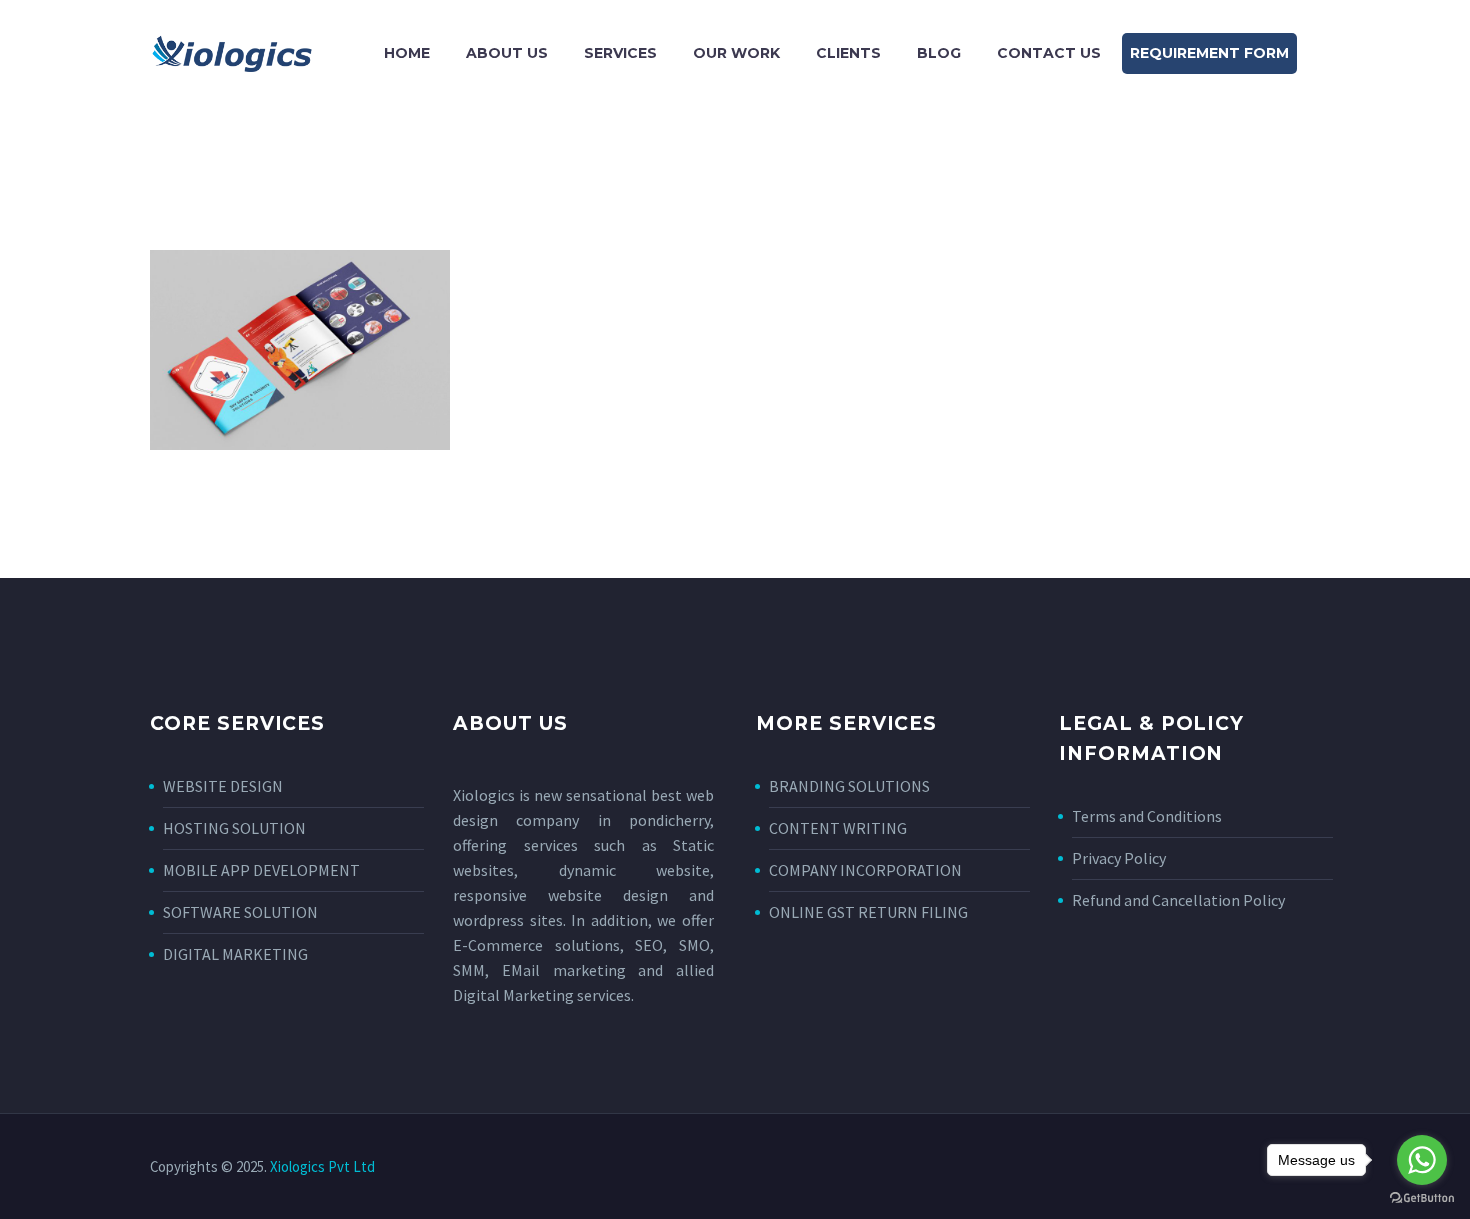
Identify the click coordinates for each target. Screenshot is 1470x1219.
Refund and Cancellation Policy (1178, 900)
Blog (939, 53)
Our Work (736, 53)
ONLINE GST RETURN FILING (868, 912)
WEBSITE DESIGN (223, 786)
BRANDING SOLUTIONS (849, 786)
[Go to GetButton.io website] (1422, 1198)
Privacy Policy (1119, 858)
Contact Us (1049, 53)
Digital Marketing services (542, 995)
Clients (848, 53)
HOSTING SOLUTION (234, 828)
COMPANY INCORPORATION (865, 870)
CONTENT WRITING (838, 828)
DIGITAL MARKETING (235, 954)
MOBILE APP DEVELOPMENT (261, 870)
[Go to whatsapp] (1422, 1160)
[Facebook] (1236, 1168)
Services (620, 53)
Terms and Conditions (1147, 816)
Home (407, 53)
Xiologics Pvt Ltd (322, 1166)
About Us (507, 53)
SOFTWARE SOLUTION (240, 912)
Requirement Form (1209, 53)
